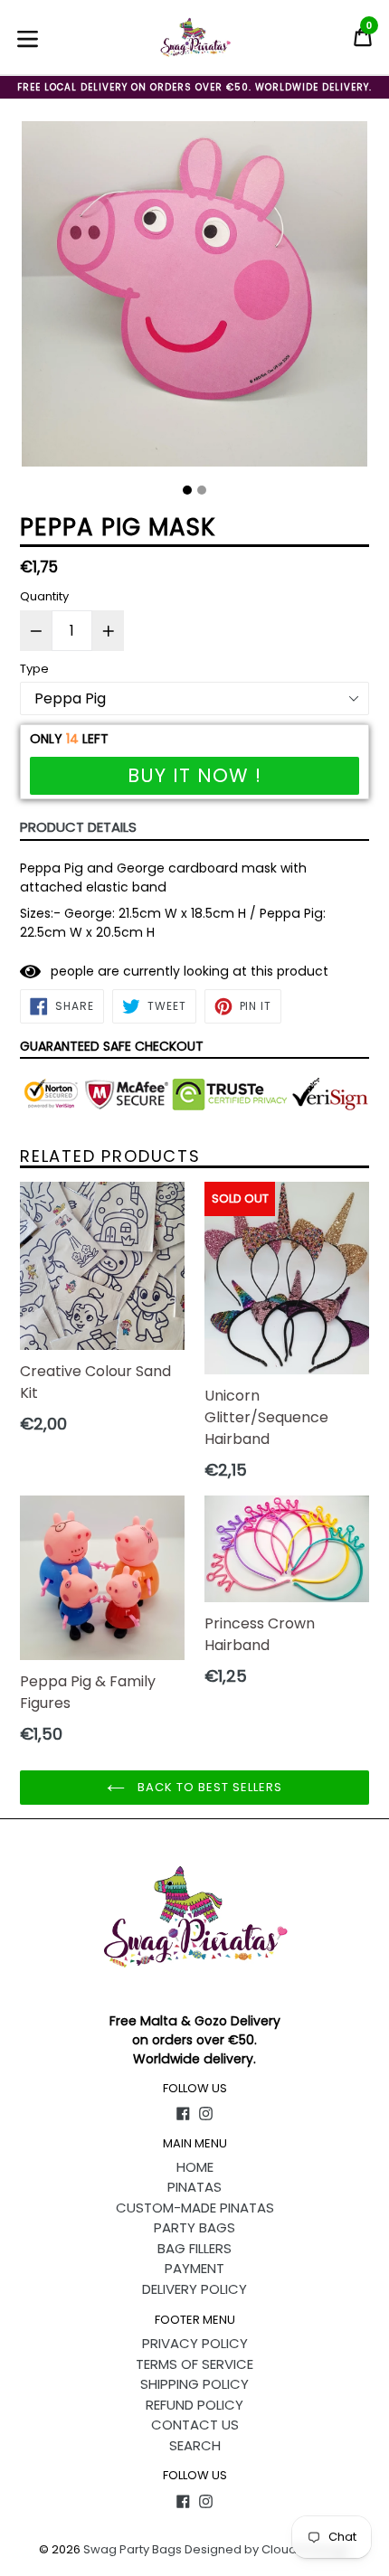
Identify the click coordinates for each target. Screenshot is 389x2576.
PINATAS (194, 2187)
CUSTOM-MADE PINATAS (195, 2208)
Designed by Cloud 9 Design (267, 2549)
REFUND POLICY (194, 2405)
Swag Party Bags (133, 2549)
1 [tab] (187, 490)
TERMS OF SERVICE (194, 2364)
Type (34, 669)
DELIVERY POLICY (194, 2289)
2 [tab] (202, 490)
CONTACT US (195, 2425)
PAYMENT (194, 2268)
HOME (195, 2167)
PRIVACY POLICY (195, 2343)
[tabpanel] (194, 298)
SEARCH (195, 2445)
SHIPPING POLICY (194, 2384)
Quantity (44, 596)
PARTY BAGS (194, 2227)
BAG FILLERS (194, 2248)
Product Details (78, 827)
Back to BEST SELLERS (209, 1787)
